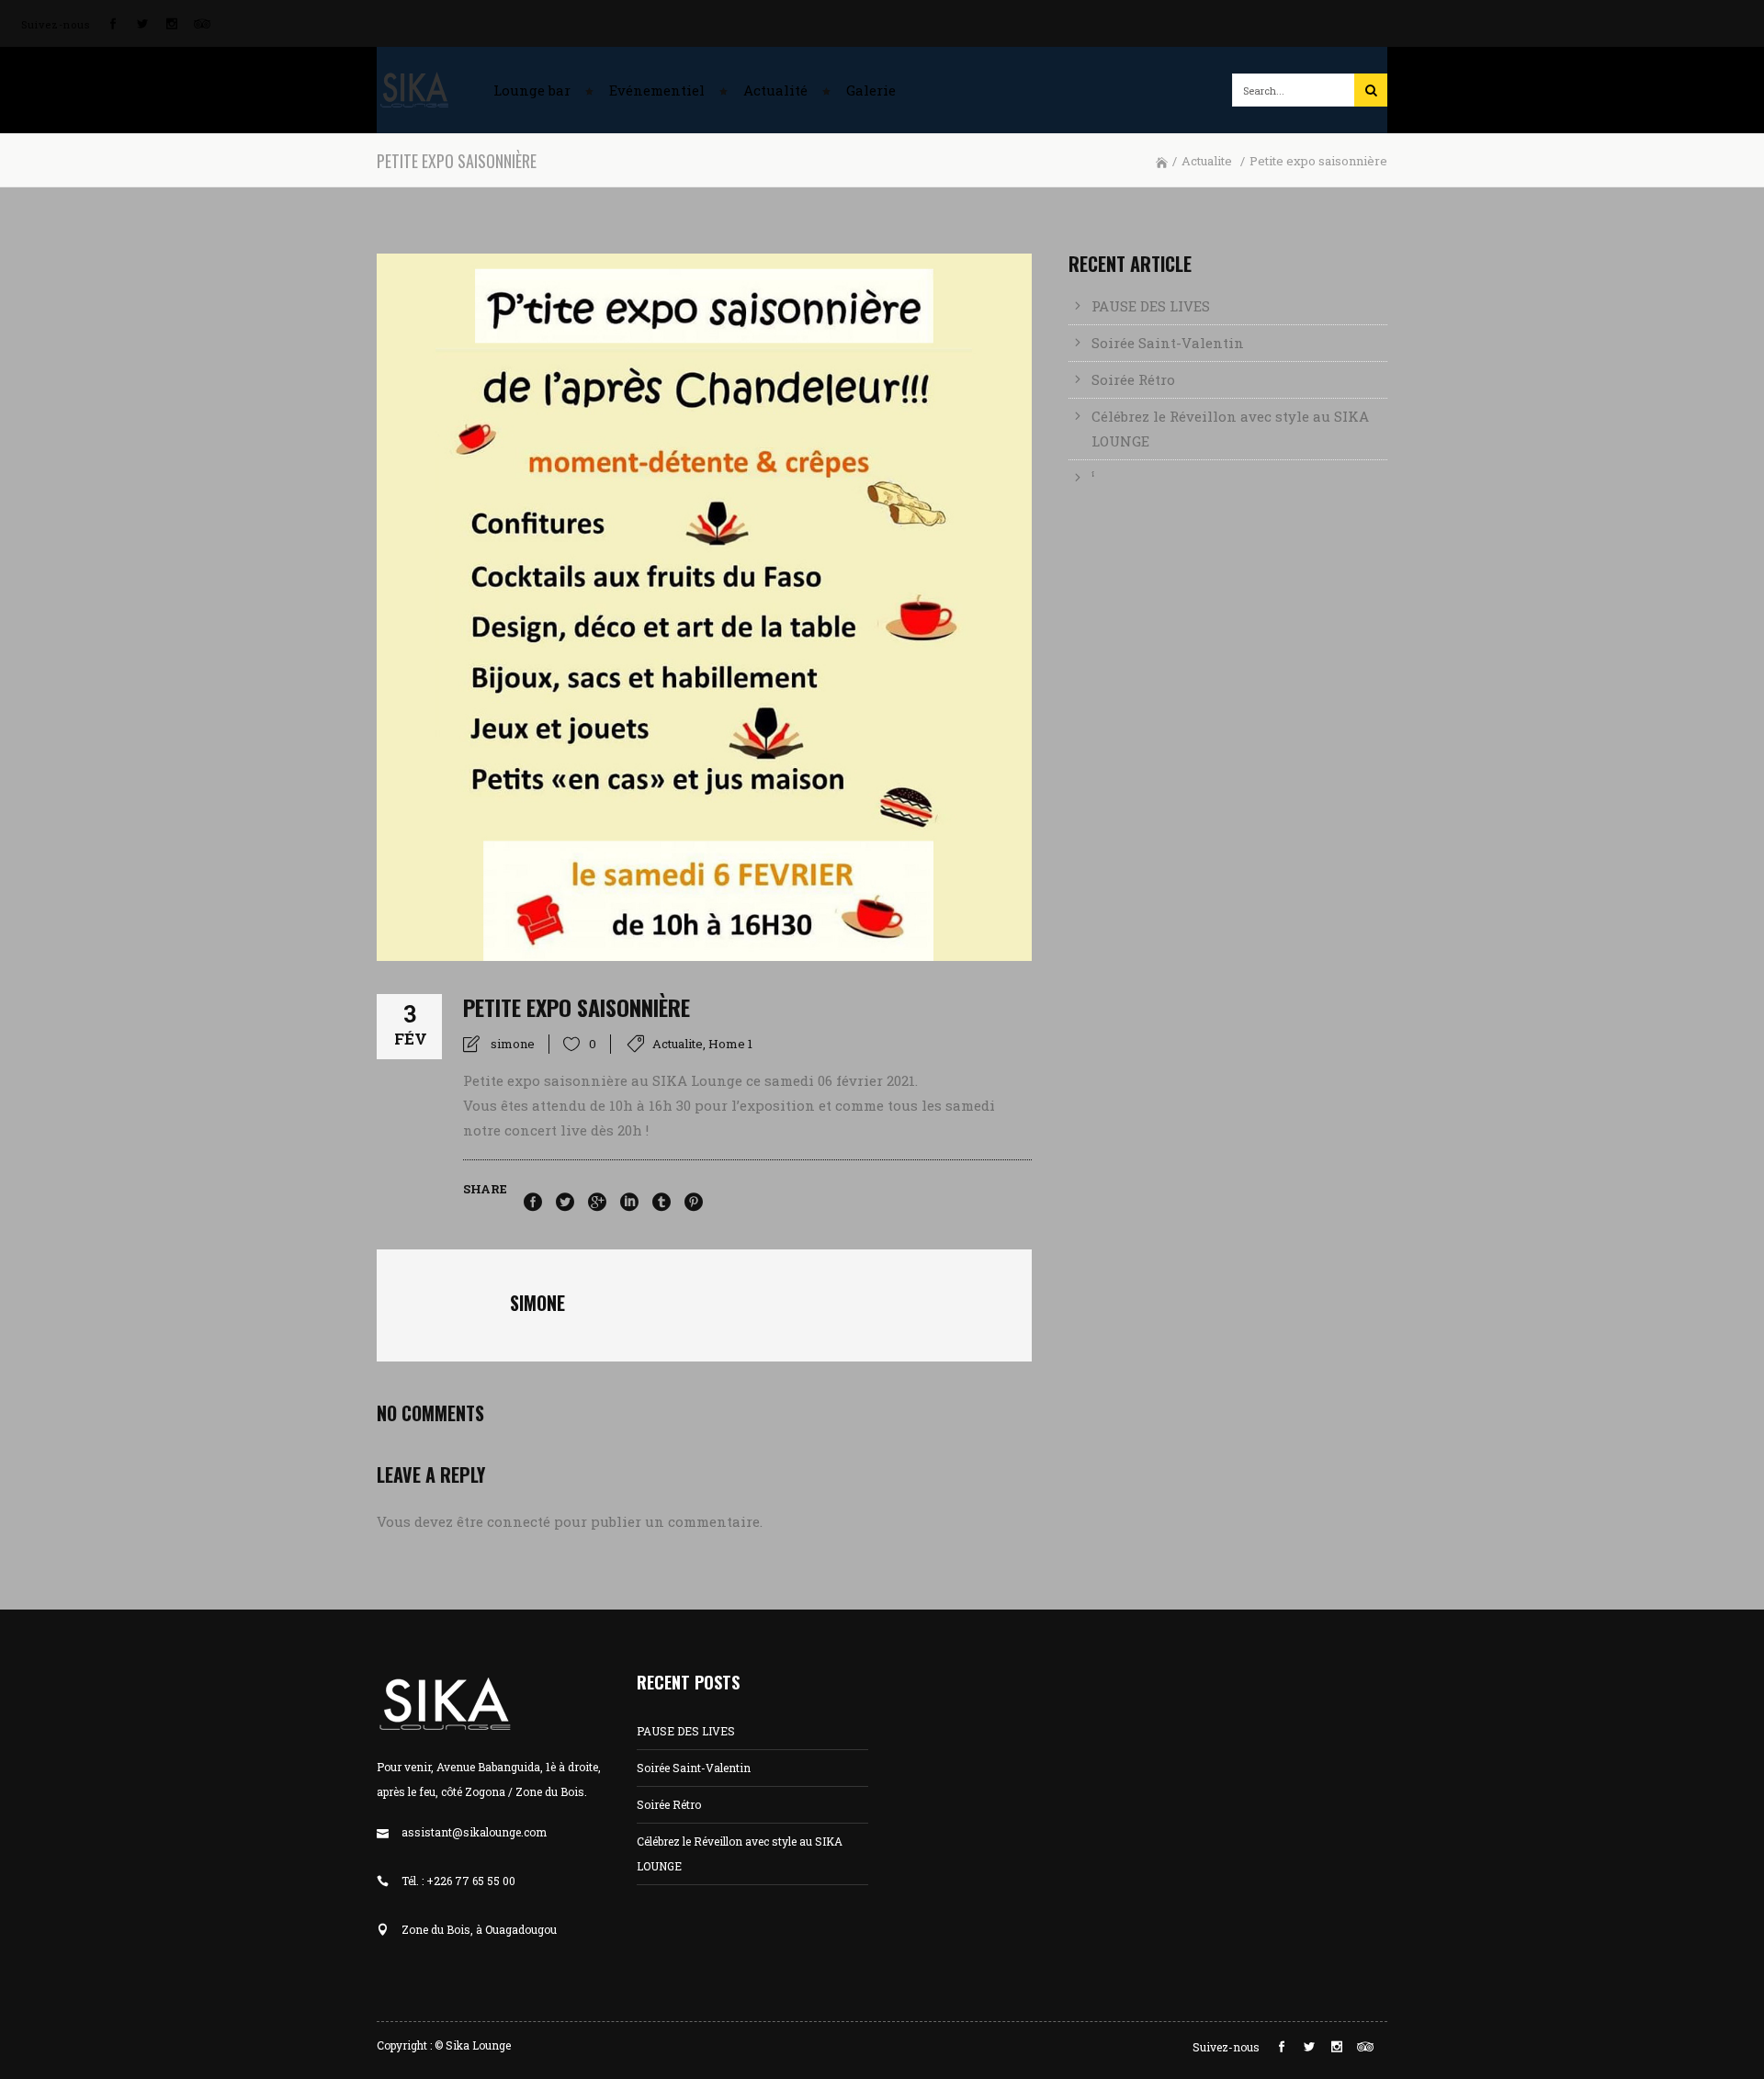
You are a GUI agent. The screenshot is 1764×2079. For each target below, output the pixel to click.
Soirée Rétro (1133, 379)
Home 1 (730, 1044)
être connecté (503, 1521)
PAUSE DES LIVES (1151, 306)
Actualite (1207, 161)
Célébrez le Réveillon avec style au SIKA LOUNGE (1230, 429)
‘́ (1093, 478)
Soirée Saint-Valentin (1168, 343)
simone (513, 1044)
